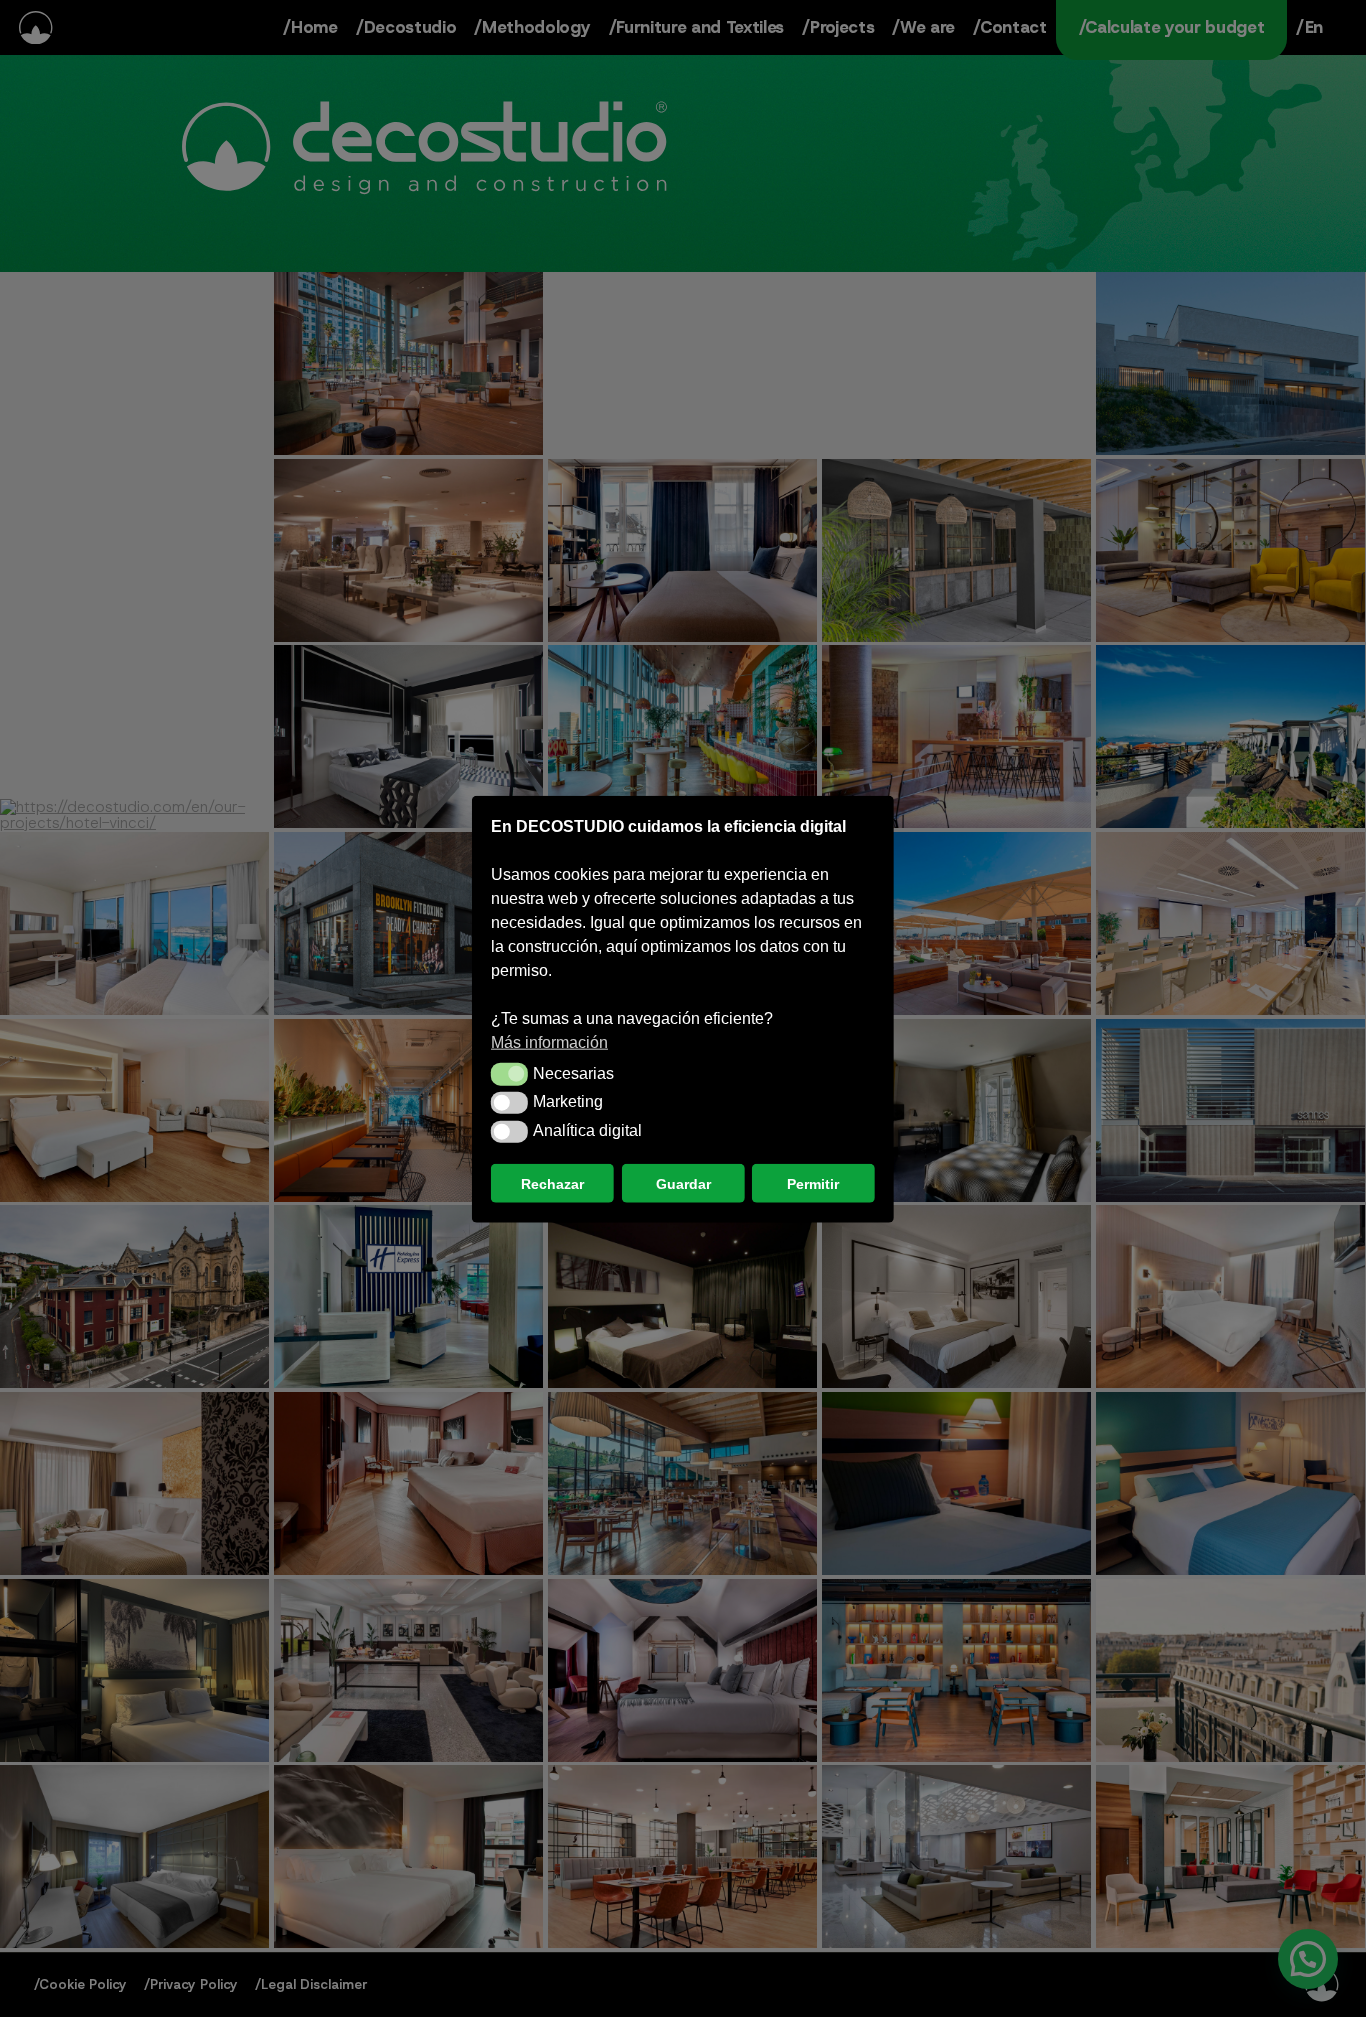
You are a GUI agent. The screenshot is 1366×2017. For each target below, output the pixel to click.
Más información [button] (549, 1041)
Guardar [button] (683, 1183)
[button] (509, 1073)
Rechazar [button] (552, 1183)
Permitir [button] (813, 1183)
